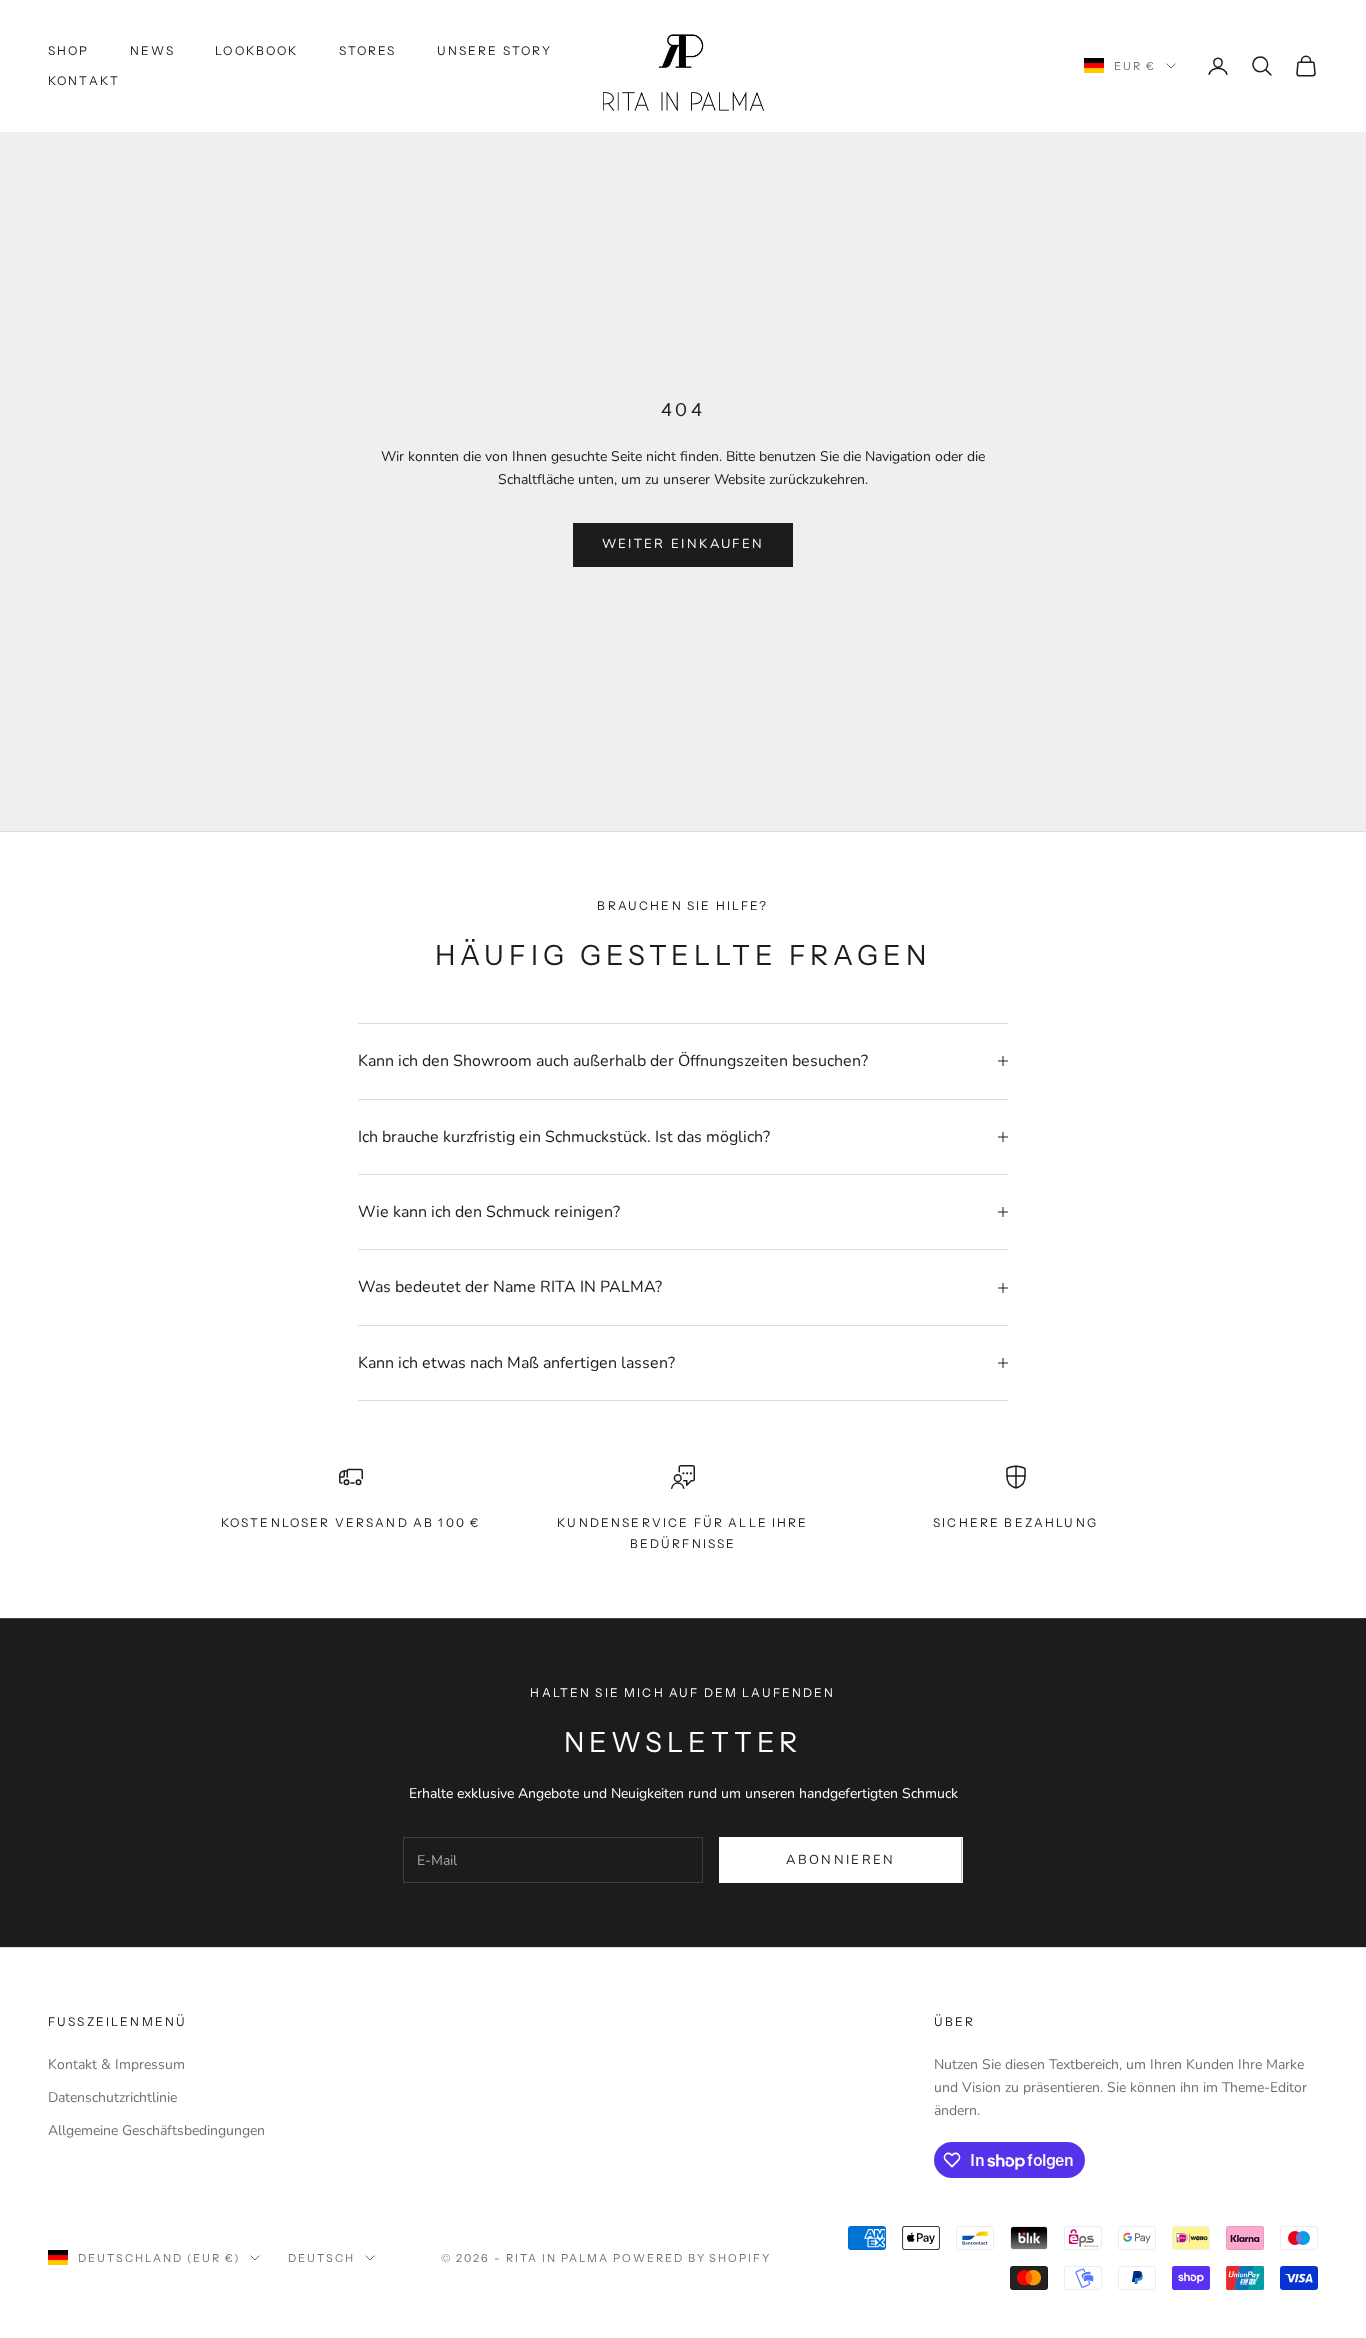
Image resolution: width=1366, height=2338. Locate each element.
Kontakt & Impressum (116, 2064)
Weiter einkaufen (683, 544)
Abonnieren (840, 1860)
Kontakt (84, 80)
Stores (368, 50)
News (153, 50)
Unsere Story (495, 50)
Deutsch (321, 2258)
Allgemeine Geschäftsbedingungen (156, 2130)
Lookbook (256, 50)
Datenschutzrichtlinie (112, 2097)
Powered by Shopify (692, 2258)
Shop (69, 50)
